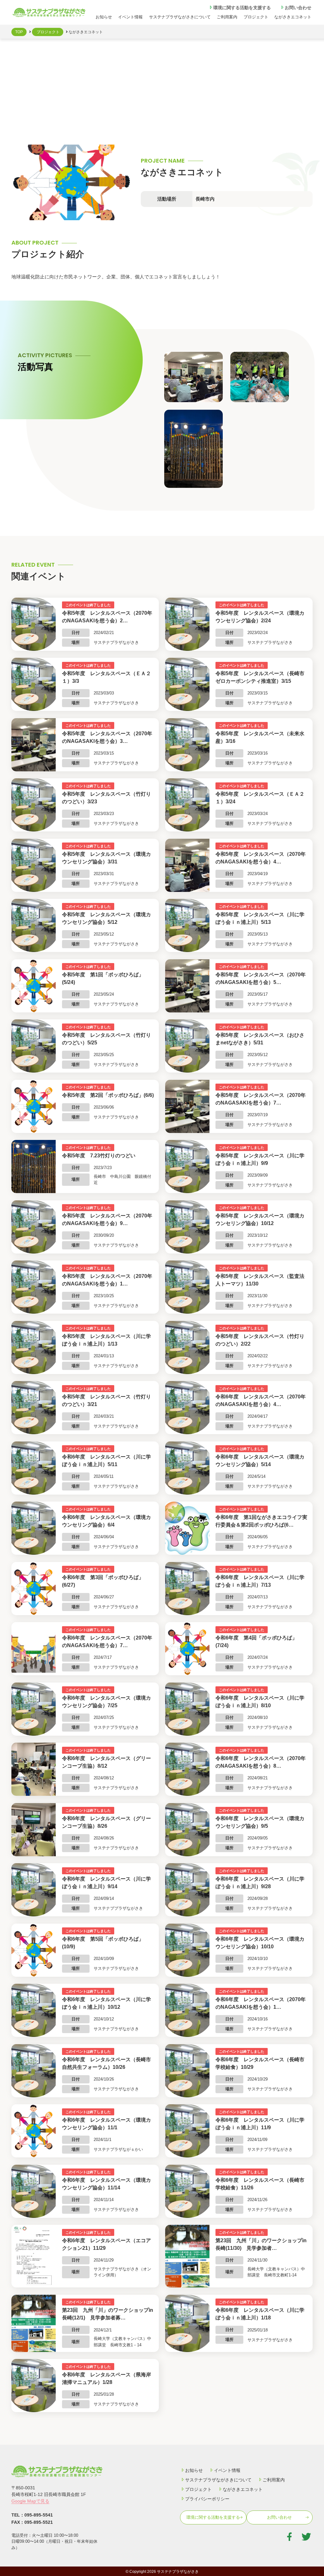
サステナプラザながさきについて (180, 17)
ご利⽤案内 (227, 17)
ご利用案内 (274, 2480)
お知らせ (104, 17)
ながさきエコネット (293, 17)
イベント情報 (130, 17)
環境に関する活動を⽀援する (242, 8)
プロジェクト (256, 17)
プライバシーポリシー (207, 2499)
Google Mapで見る (30, 2501)
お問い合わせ (298, 8)
